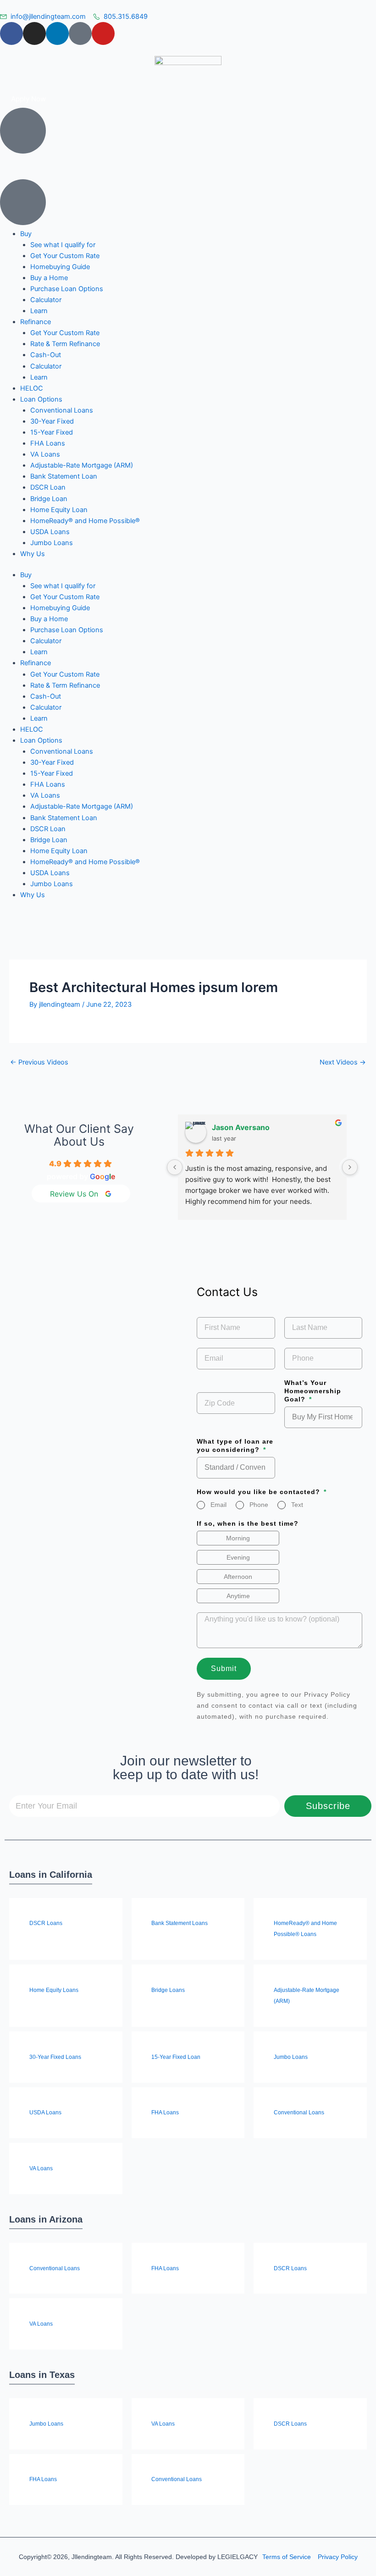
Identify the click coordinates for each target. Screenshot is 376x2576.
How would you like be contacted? (260, 1492)
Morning (238, 1538)
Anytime (238, 1596)
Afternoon (238, 1577)
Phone (259, 1505)
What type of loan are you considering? (235, 1445)
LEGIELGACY (238, 2557)
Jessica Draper (240, 1127)
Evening (238, 1557)
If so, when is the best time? (248, 1523)
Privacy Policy (327, 1694)
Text (297, 1505)
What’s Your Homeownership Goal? (313, 1391)
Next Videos (343, 1062)
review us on (74, 1194)
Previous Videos (39, 1062)
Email (218, 1505)
